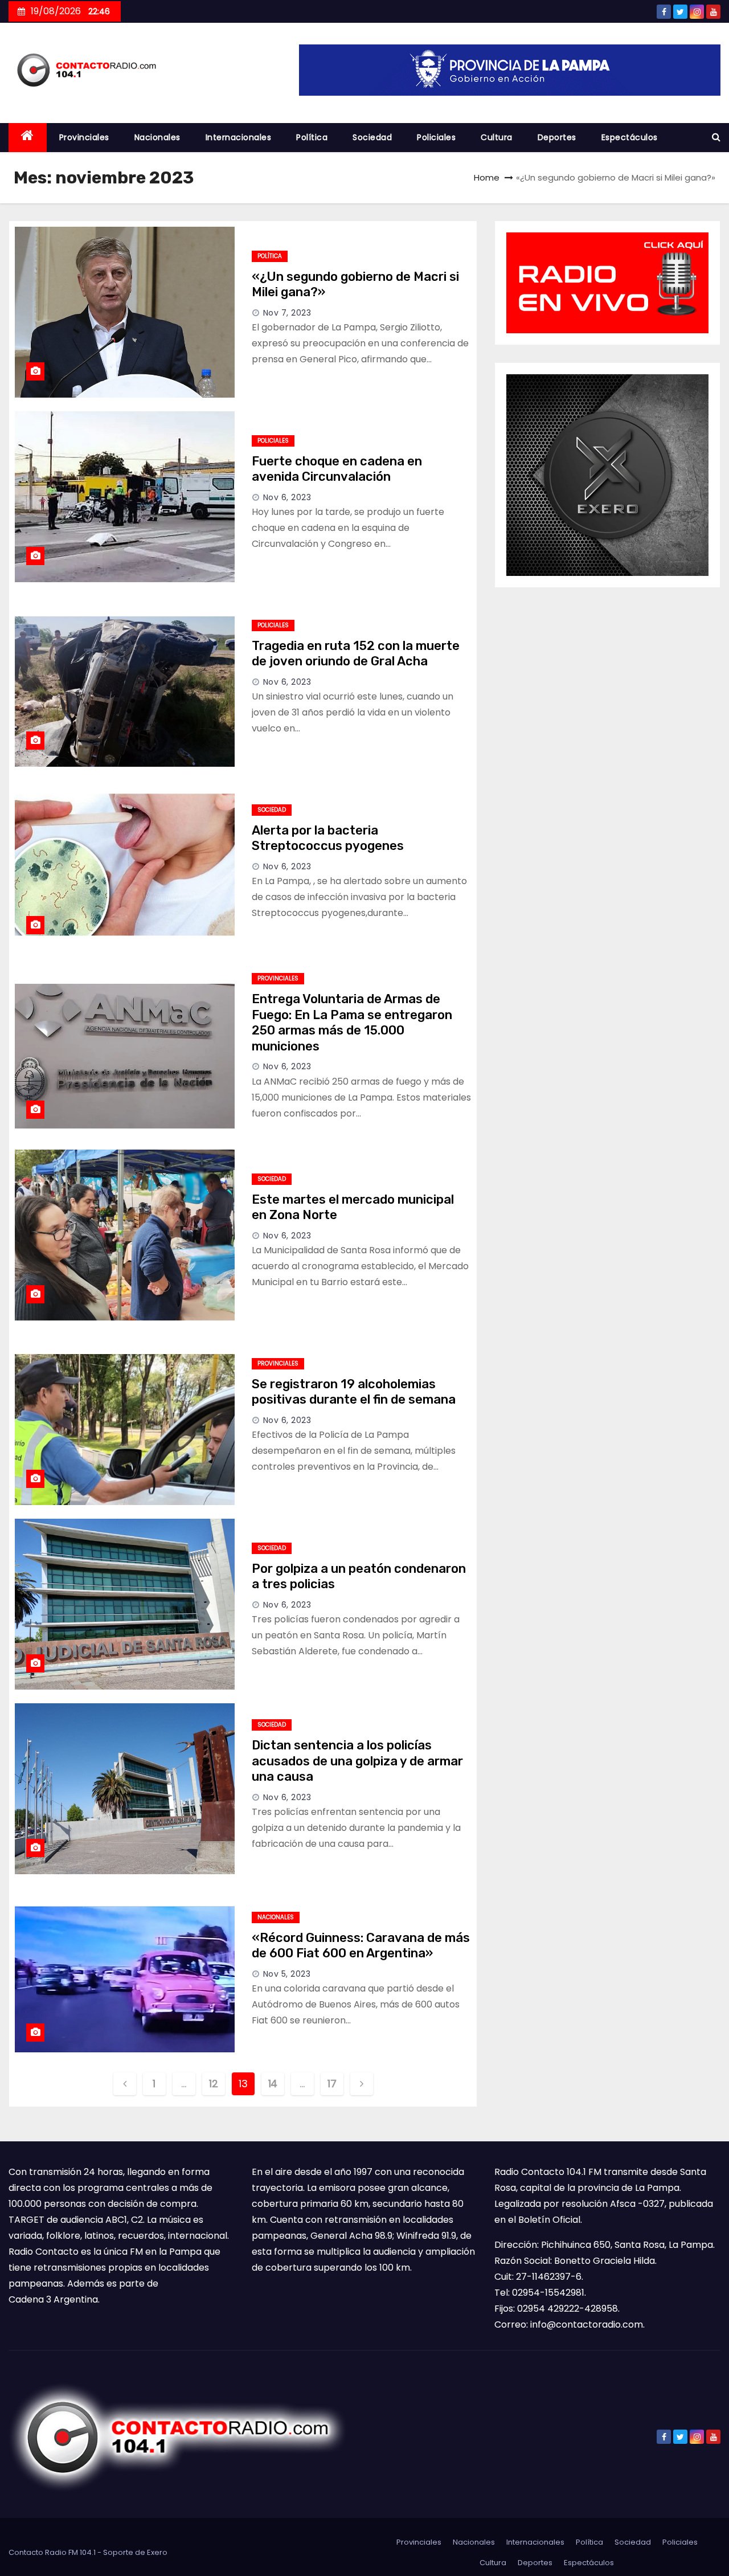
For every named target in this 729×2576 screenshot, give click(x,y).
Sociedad (372, 137)
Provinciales (84, 137)
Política (312, 137)
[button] (716, 137)
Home (487, 177)
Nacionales (157, 137)
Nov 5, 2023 (287, 1974)
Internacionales (239, 137)
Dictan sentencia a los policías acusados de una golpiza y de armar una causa (357, 1761)
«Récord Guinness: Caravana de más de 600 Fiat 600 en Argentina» (361, 1946)
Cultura (497, 137)
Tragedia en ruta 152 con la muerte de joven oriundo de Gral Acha (356, 654)
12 (213, 2084)
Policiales (436, 137)
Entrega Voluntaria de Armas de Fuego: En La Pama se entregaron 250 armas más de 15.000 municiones (352, 1023)
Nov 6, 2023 (287, 497)
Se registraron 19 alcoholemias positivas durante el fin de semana (354, 1392)
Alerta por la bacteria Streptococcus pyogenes (328, 838)
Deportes (557, 137)
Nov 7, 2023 (287, 313)
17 (332, 2084)
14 (273, 2084)
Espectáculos (630, 137)
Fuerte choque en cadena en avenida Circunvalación (337, 469)
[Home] (28, 138)
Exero (157, 2552)
